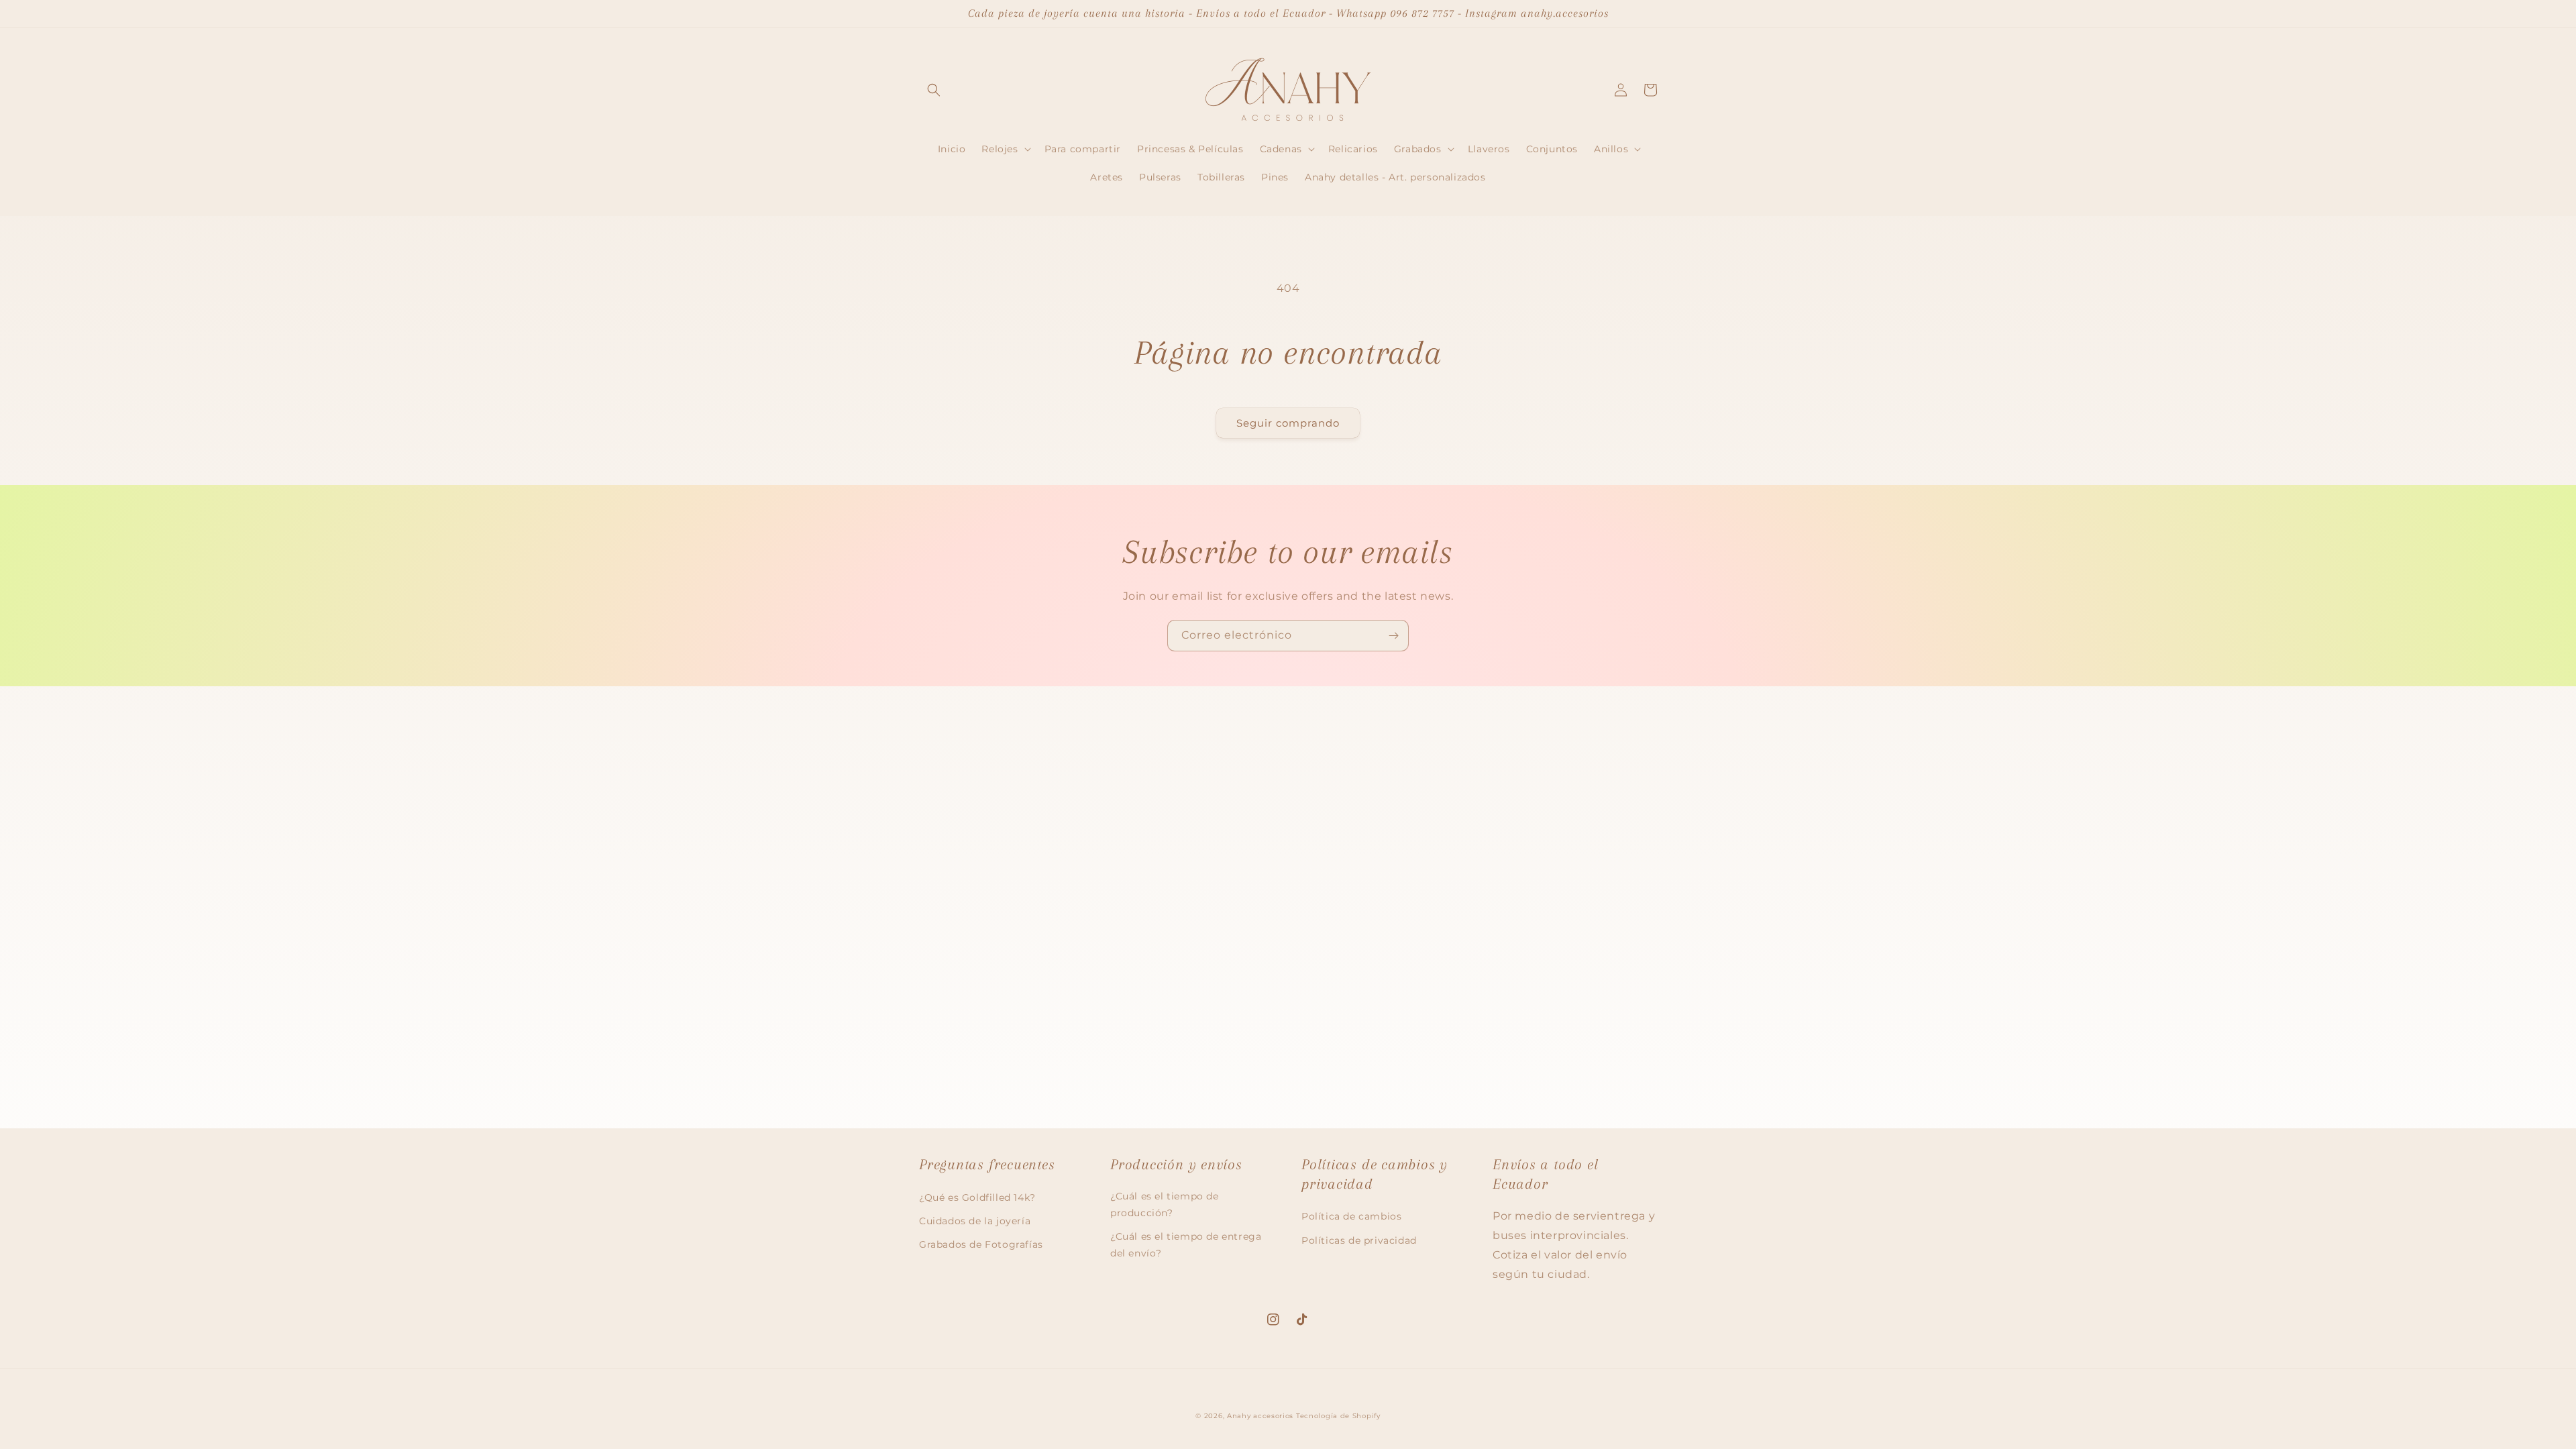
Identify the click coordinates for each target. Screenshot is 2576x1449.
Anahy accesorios (1260, 1416)
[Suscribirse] (1393, 636)
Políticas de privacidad (1359, 1240)
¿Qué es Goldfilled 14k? (977, 1197)
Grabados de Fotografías (981, 1244)
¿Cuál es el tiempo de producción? (1165, 1204)
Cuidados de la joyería (975, 1221)
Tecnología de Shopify (1338, 1416)
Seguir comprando (1288, 423)
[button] (934, 90)
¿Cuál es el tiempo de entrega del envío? (1186, 1245)
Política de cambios (1351, 1216)
